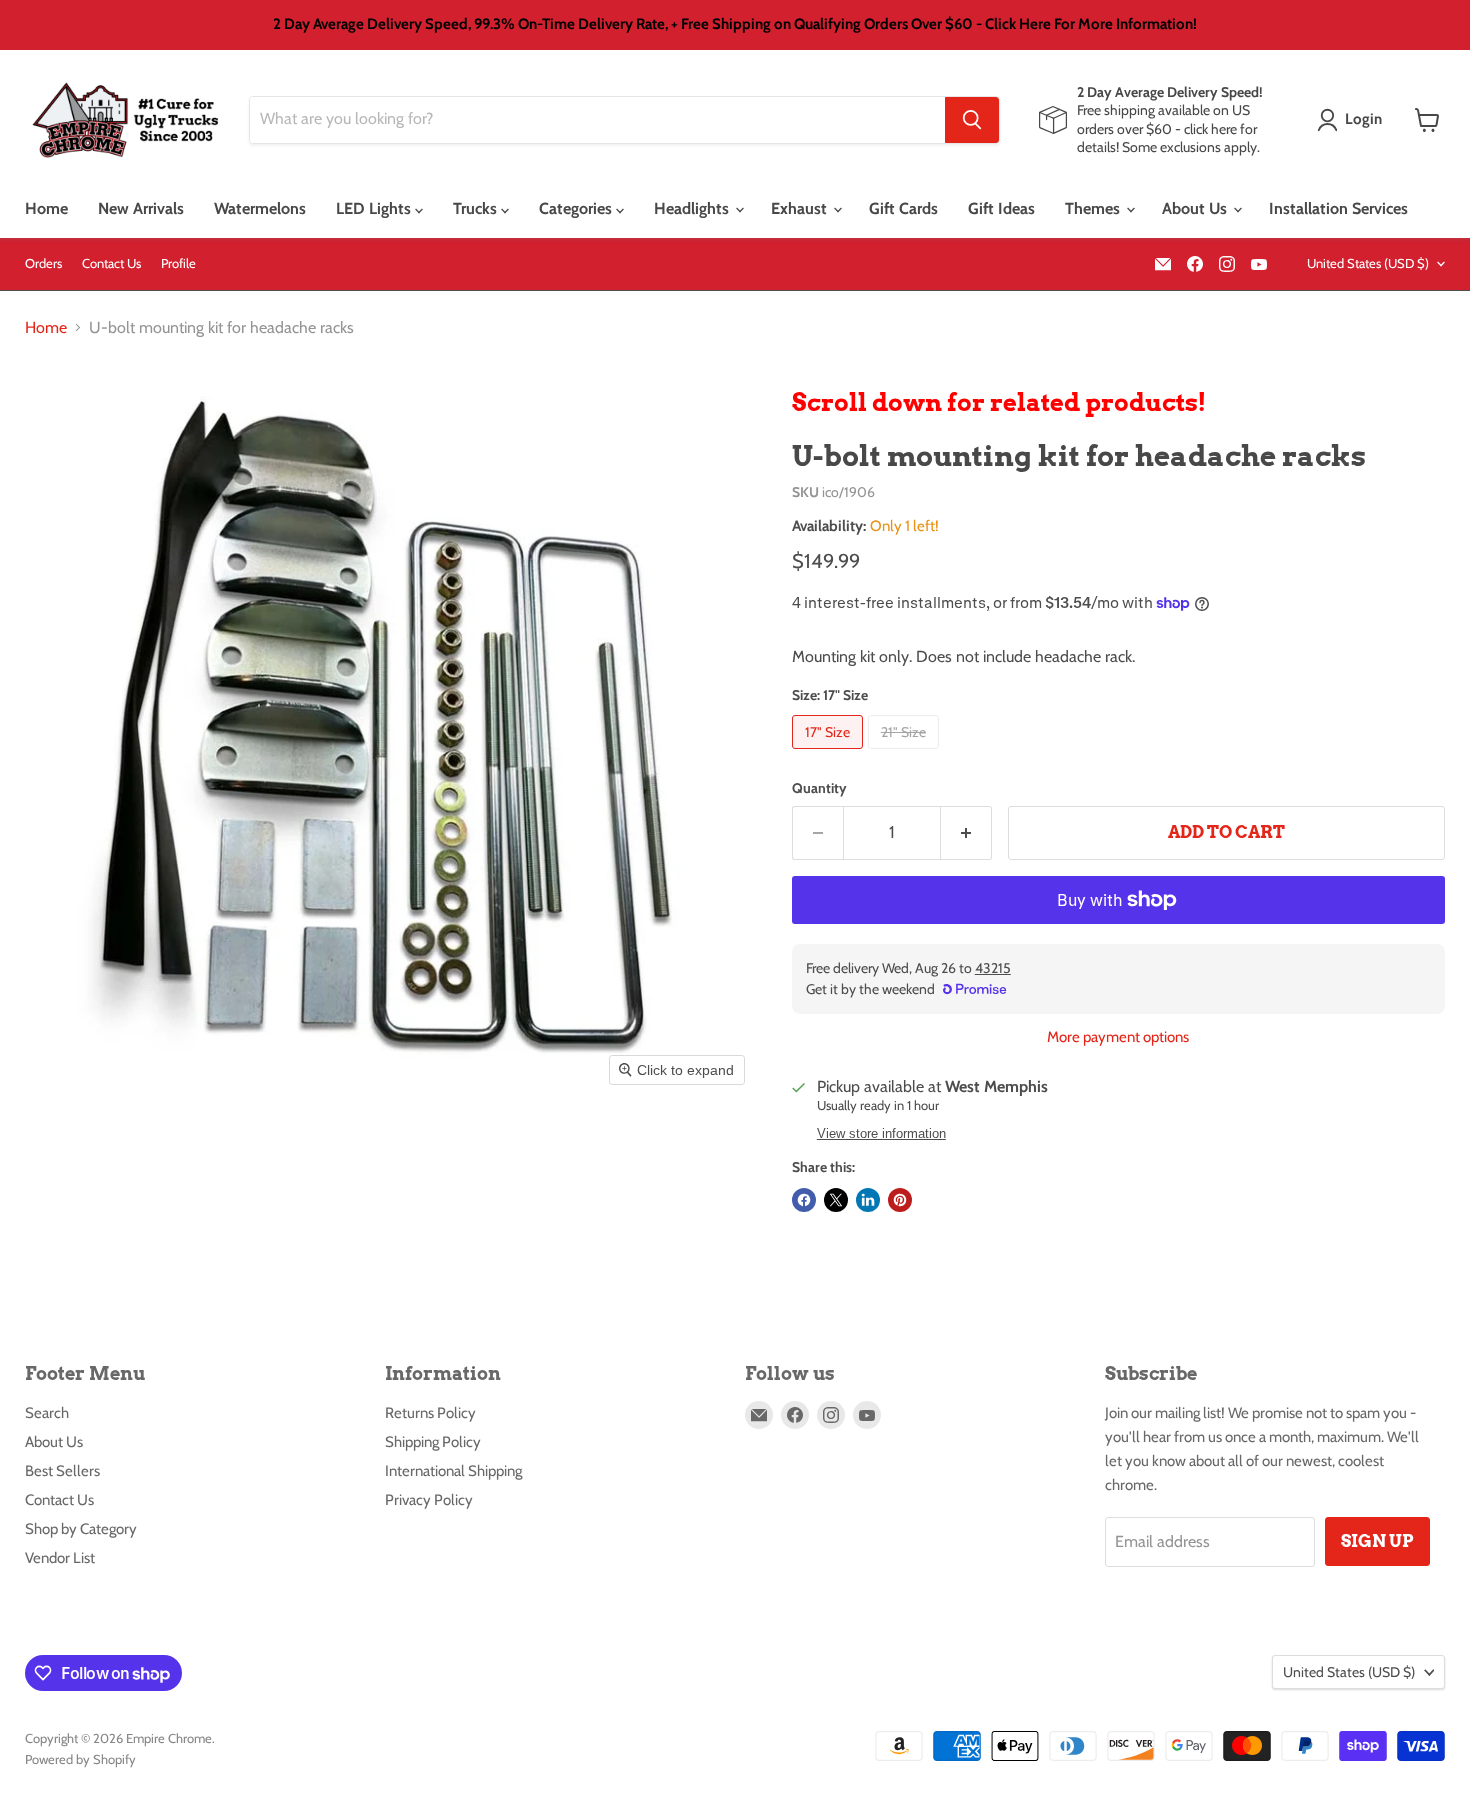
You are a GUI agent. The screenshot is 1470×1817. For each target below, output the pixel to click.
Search (47, 1413)
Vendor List (60, 1558)
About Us (1196, 208)
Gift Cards (903, 208)
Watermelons (260, 208)
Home (46, 208)
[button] (1353, 120)
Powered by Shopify (80, 1759)
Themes (1094, 208)
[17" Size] (830, 753)
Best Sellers (62, 1471)
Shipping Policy (433, 1442)
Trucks (477, 208)
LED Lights (375, 208)
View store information (881, 1134)
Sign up (1377, 1541)
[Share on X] (836, 1200)
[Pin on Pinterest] (900, 1200)
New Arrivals (141, 208)
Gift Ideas (1001, 208)
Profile (178, 263)
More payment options (1118, 1037)
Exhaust (801, 208)
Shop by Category (81, 1529)
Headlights (693, 208)
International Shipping (453, 1471)
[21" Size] (906, 753)
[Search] (972, 120)
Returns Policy (430, 1413)
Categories (577, 208)
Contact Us (111, 263)
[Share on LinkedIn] (868, 1200)
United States (1368, 263)
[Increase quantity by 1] (966, 833)
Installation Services (1338, 208)
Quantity (819, 788)
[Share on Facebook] (804, 1200)
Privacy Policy (429, 1500)
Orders (43, 263)
